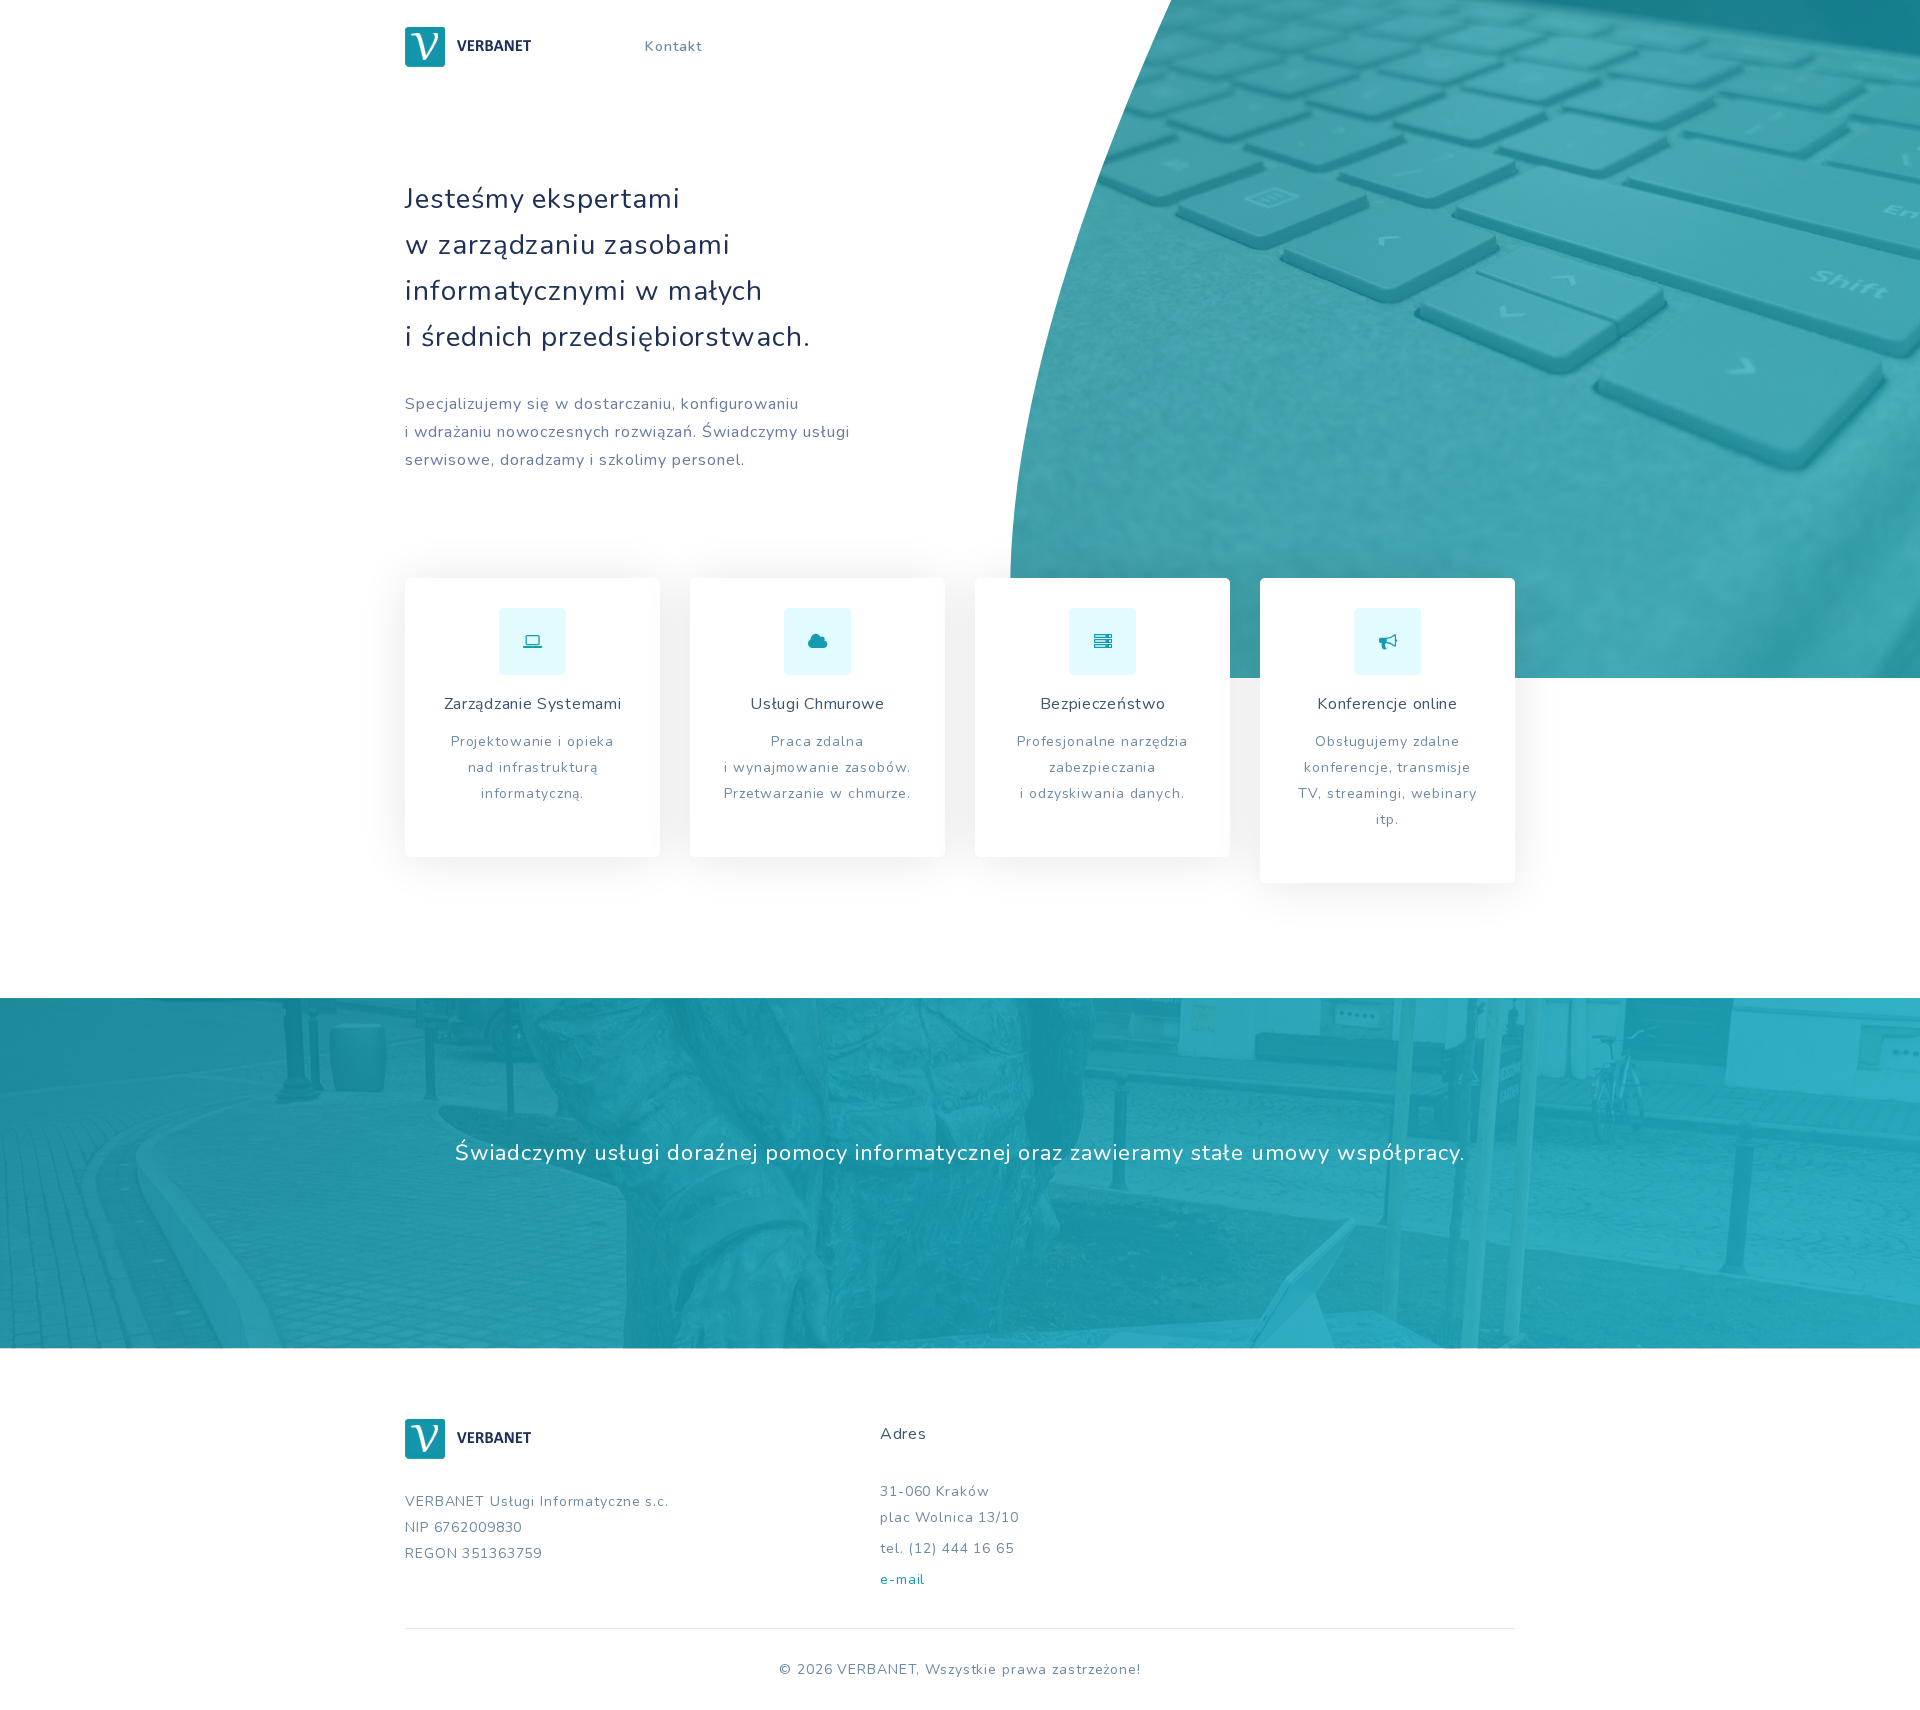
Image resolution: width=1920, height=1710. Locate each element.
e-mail (902, 1579)
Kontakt (673, 46)
